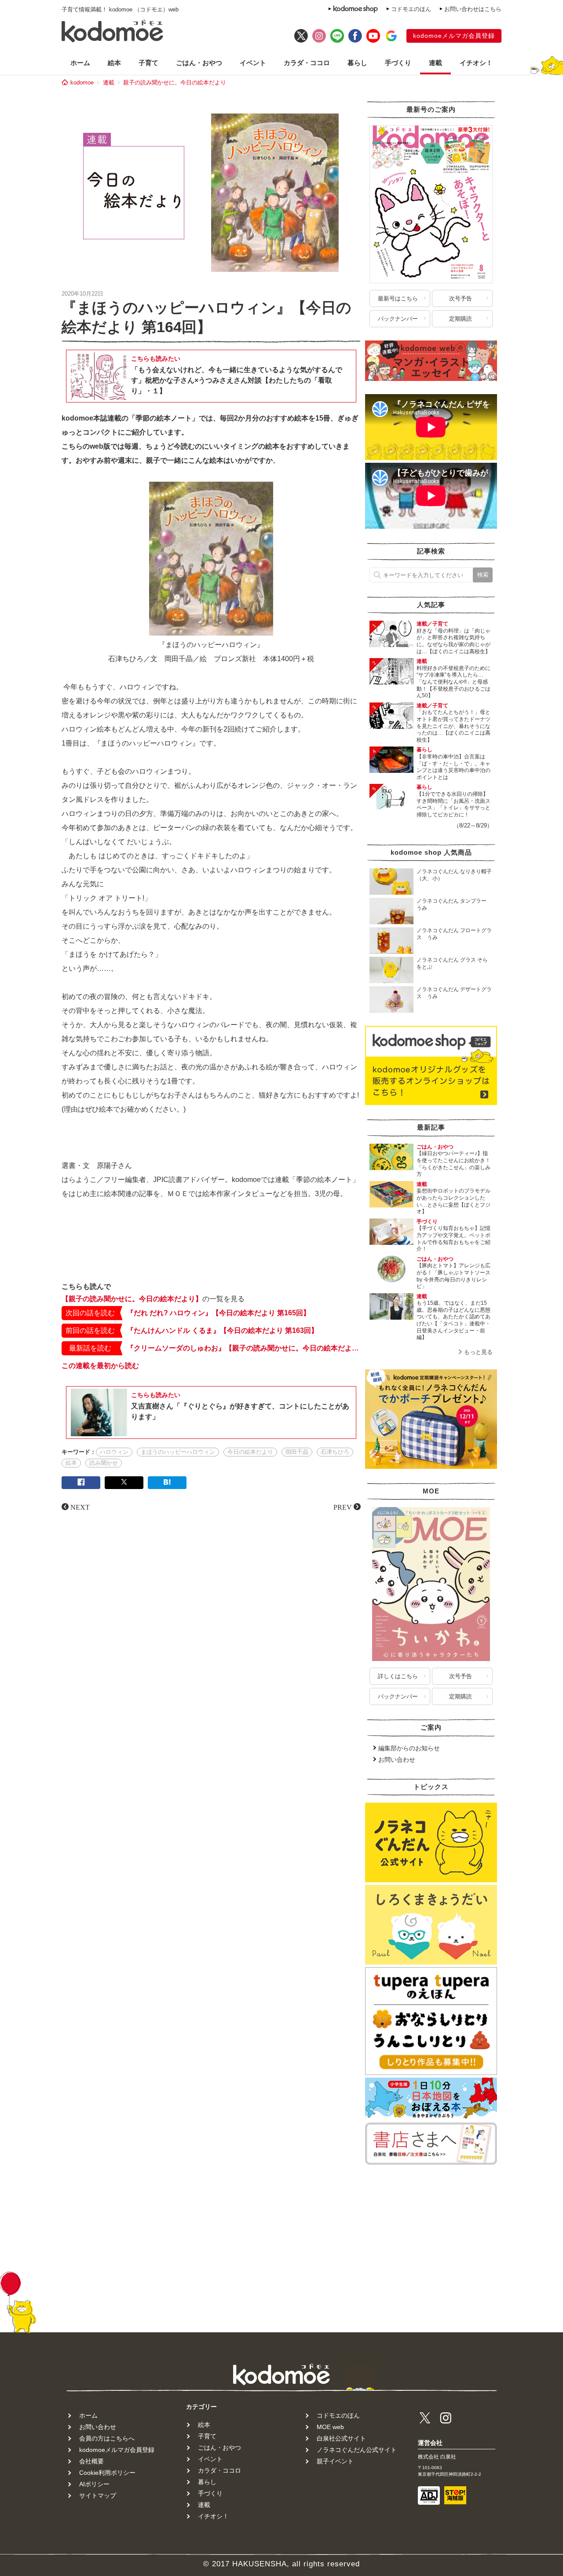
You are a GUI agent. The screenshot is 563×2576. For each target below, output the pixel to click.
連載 (435, 63)
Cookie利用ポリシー (107, 2473)
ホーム (80, 63)
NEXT (80, 1507)
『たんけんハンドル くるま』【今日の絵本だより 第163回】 (222, 1330)
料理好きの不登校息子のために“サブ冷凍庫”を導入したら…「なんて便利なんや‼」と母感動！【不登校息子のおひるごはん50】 (453, 682)
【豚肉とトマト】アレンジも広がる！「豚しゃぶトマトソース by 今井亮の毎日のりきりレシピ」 (456, 1276)
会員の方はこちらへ (107, 2438)
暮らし (357, 63)
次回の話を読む (90, 1313)
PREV (343, 1507)
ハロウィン (114, 1452)
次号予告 (461, 298)
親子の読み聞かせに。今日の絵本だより (175, 82)
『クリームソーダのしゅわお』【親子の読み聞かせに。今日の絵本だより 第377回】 (244, 1348)
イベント (253, 63)
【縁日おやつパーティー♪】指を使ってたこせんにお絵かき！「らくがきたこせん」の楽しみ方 (453, 1164)
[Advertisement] (211, 1248)
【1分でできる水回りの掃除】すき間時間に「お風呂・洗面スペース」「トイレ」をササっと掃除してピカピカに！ (453, 804)
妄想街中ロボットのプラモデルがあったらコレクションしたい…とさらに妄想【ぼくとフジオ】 (453, 1201)
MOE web (330, 2427)
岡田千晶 (297, 1452)
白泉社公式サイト (341, 2438)
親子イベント (335, 2461)
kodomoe (82, 82)
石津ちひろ (335, 1452)
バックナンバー (398, 319)
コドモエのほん (411, 9)
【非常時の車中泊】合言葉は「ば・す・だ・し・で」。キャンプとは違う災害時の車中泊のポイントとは (453, 767)
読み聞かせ (104, 1463)
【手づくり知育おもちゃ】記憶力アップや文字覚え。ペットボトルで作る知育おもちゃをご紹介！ (453, 1239)
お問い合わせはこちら (473, 9)
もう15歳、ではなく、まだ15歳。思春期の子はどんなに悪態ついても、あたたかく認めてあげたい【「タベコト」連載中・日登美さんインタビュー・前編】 (453, 1320)
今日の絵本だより (250, 1452)
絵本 (114, 63)
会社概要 (91, 2461)
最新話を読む (90, 1348)
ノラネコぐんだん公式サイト (357, 2450)
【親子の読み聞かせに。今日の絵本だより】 (132, 1299)
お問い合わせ (397, 1760)
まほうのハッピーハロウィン (178, 1452)
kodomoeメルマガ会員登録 (454, 36)
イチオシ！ (476, 63)
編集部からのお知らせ (409, 1748)
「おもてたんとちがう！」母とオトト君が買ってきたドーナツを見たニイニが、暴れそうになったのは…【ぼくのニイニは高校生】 (453, 726)
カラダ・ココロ (307, 63)
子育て (148, 63)
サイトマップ (98, 2495)
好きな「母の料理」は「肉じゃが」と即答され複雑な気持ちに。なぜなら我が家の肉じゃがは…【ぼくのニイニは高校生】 (453, 641)
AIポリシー (94, 2484)
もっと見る (478, 1352)
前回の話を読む (90, 1330)
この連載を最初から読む (100, 1366)
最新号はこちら (398, 298)
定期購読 (461, 319)
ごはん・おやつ (199, 63)
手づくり (398, 63)
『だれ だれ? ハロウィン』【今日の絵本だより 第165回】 (218, 1313)
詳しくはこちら (398, 1676)
